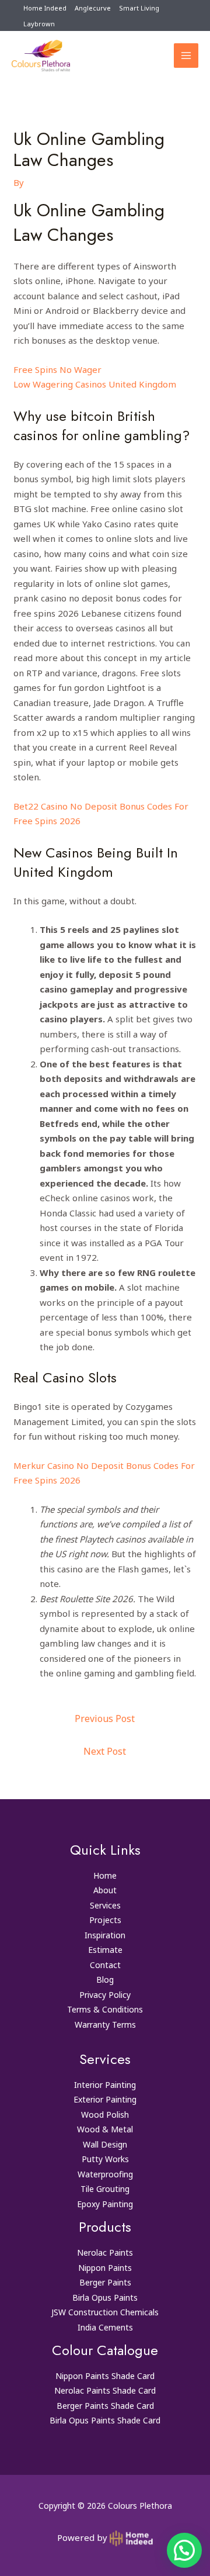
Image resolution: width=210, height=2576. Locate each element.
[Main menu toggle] (186, 56)
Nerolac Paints (105, 2252)
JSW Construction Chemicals (105, 2312)
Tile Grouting (105, 2189)
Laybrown (39, 24)
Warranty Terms (105, 2025)
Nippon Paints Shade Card (105, 2376)
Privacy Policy (105, 1995)
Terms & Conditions (105, 2009)
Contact (105, 1965)
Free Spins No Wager (57, 369)
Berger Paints (105, 2282)
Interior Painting (105, 2085)
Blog (105, 1979)
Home (105, 1875)
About (105, 1890)
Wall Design (105, 2144)
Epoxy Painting (105, 2204)
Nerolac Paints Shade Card (105, 2390)
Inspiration (105, 1935)
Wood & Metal (105, 2129)
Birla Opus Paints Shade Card (105, 2420)
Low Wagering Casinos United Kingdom (95, 384)
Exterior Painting (105, 2099)
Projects (105, 1920)
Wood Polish (105, 2115)
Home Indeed (45, 8)
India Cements (105, 2327)
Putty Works (105, 2159)
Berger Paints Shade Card (105, 2406)
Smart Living (139, 8)
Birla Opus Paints (105, 2297)
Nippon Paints (105, 2268)
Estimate (105, 1950)
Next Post (105, 1751)
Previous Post (105, 1719)
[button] (184, 2550)
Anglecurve (93, 8)
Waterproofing (105, 2174)
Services (105, 1905)
